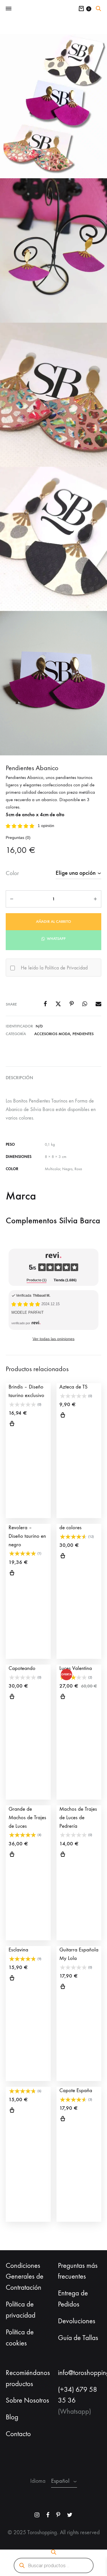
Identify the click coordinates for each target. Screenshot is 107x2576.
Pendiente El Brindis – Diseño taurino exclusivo (26, 1387)
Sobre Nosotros (27, 2400)
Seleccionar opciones (63, 1416)
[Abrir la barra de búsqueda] (98, 9)
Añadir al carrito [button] (12, 1424)
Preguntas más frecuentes (78, 2271)
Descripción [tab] (19, 1078)
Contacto (18, 2434)
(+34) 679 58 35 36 (77, 2395)
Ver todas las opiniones (53, 1339)
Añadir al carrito (53, 922)
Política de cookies (20, 2338)
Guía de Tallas (78, 2338)
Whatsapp (56, 939)
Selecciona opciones (12, 2111)
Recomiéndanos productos (28, 2378)
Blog (12, 2417)
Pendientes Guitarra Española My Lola (79, 1950)
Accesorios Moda (52, 1034)
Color (12, 873)
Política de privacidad (21, 2310)
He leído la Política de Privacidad (54, 968)
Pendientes (83, 1034)
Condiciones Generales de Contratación (25, 2277)
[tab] (37, 1281)
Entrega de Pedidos (73, 2299)
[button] (53, 938)
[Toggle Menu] (9, 9)
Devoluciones (77, 2321)
